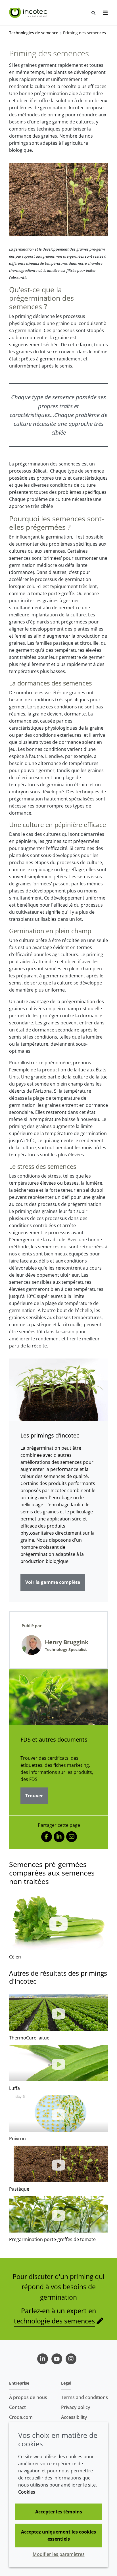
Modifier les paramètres (59, 2554)
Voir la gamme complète (53, 1582)
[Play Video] (58, 1922)
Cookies (27, 2492)
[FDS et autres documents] (58, 1697)
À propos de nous (28, 2397)
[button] (58, 2013)
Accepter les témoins (59, 2512)
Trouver (34, 1796)
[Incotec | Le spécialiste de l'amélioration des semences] (29, 13)
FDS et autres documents (54, 1739)
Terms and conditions (84, 2397)
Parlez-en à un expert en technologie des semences (55, 2316)
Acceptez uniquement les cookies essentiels (58, 2535)
